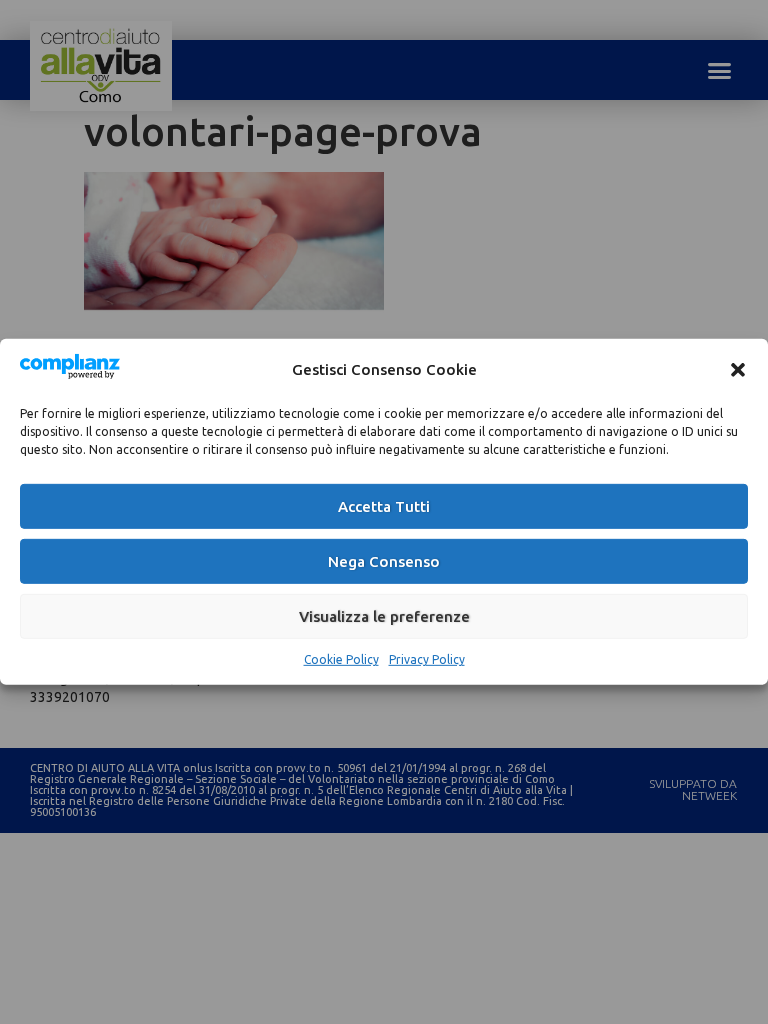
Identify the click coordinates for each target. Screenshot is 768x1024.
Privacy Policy (427, 659)
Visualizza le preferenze (384, 616)
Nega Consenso (384, 561)
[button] (738, 369)
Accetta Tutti (384, 506)
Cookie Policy (341, 659)
